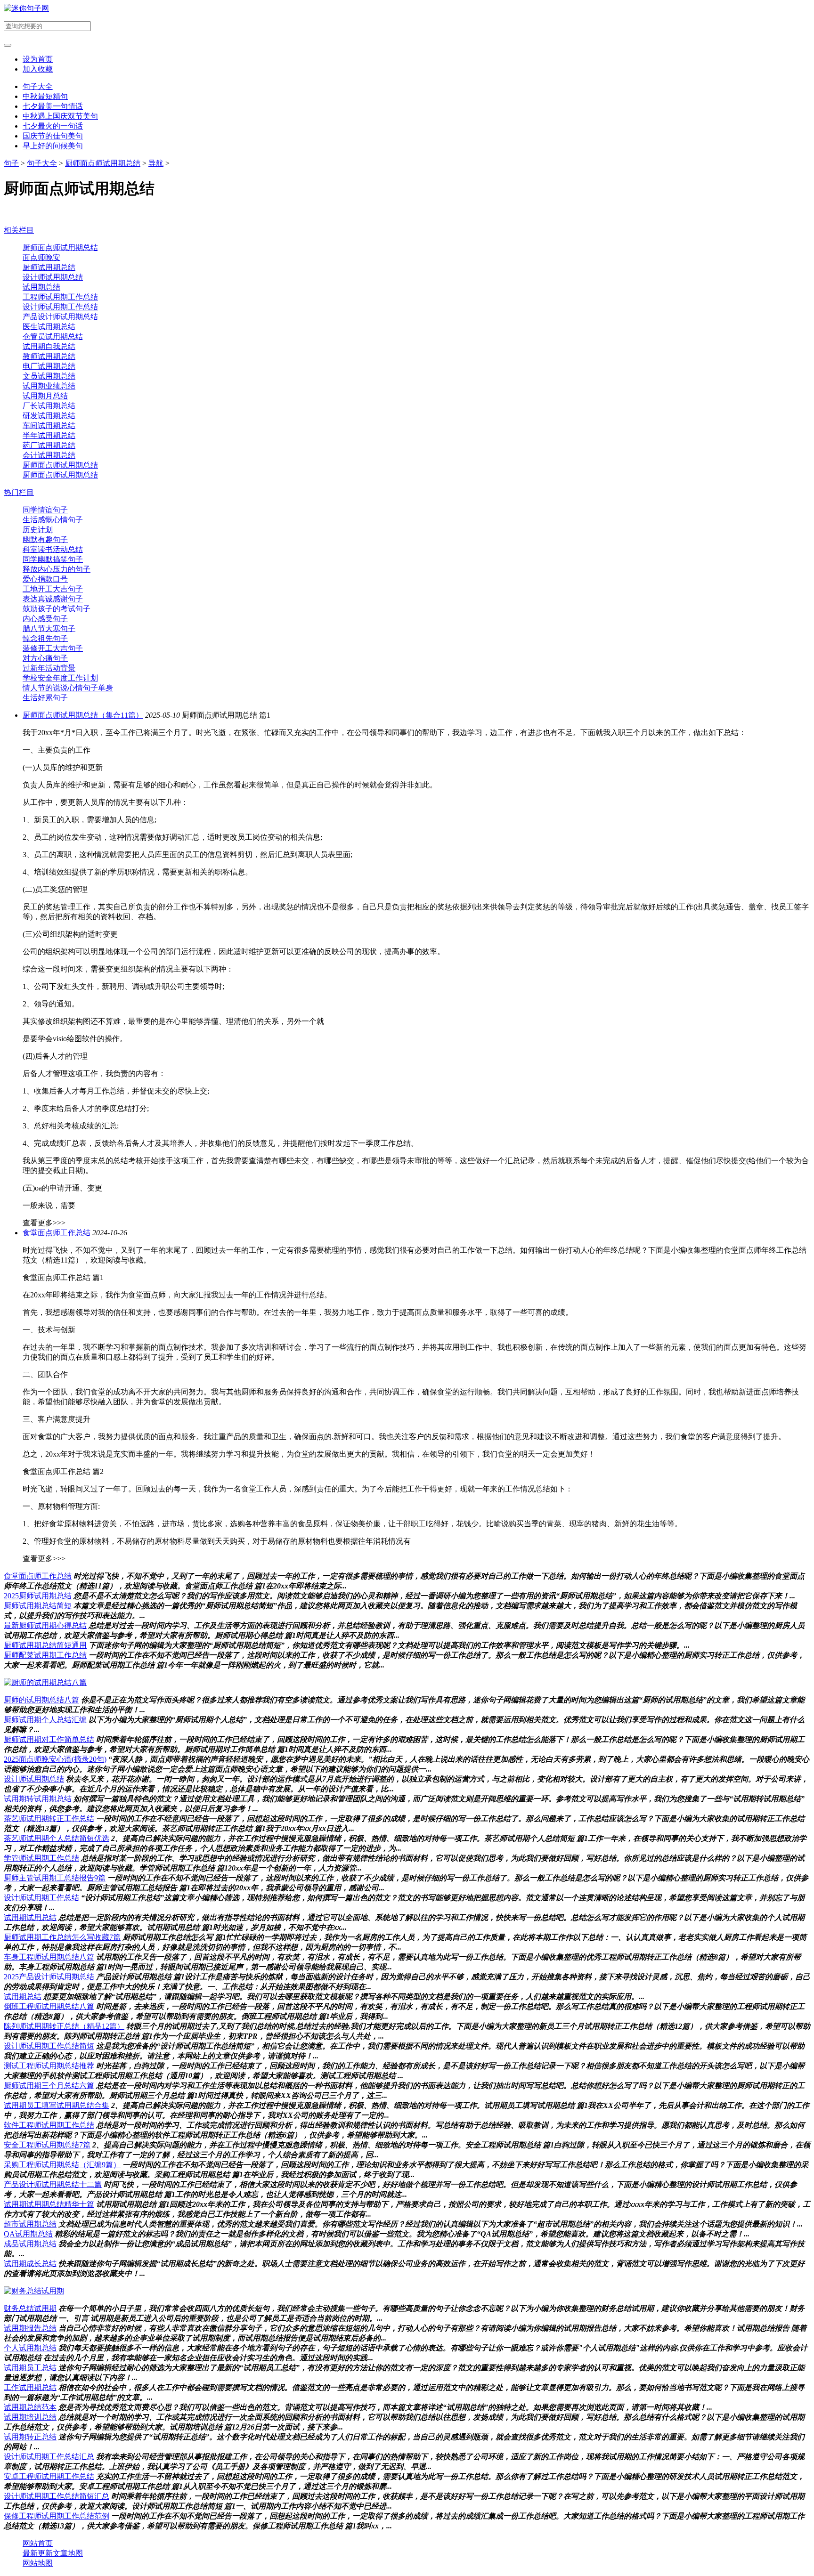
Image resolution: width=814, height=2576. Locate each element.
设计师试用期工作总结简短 (49, 2046)
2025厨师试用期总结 (38, 1596)
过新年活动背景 (49, 668)
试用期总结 (41, 287)
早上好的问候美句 (53, 146)
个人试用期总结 (30, 2348)
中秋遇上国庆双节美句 (60, 116)
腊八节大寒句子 (49, 628)
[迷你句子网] (26, 8)
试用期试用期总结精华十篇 (49, 2204)
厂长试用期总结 (49, 406)
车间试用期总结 (49, 425)
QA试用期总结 (28, 2234)
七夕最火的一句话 (53, 126)
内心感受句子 (45, 619)
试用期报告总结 (30, 2328)
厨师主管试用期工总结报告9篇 (55, 1878)
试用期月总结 (45, 396)
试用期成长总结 (30, 2264)
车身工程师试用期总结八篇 (49, 1957)
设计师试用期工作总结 (60, 307)
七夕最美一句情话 (53, 106)
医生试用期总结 (49, 327)
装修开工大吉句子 (53, 648)
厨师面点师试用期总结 (103, 163)
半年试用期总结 (49, 435)
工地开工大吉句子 (53, 589)
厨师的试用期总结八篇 (41, 1700)
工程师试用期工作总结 (60, 297)
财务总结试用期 (30, 2308)
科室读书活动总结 (53, 549)
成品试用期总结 (30, 2244)
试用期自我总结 (49, 346)
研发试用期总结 (49, 416)
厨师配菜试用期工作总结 (45, 1655)
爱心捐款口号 (45, 579)
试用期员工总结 (30, 2368)
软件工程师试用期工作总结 (49, 2125)
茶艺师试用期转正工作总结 (49, 1819)
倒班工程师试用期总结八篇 (49, 2006)
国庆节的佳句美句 (53, 136)
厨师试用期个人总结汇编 (45, 1720)
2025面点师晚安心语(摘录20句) (55, 1759)
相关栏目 (19, 230)
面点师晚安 (41, 257)
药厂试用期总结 (49, 445)
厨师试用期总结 (49, 267)
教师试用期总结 (49, 356)
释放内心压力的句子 (57, 569)
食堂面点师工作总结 (57, 1233)
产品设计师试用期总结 (60, 317)
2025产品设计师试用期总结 (49, 1977)
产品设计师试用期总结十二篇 (53, 2184)
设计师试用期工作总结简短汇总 (57, 2496)
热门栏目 (19, 492)
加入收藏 (38, 69)
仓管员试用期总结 (53, 336)
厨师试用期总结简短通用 (45, 1645)
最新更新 (38, 2553)
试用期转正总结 (30, 2437)
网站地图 (38, 2563)
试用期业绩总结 (49, 386)
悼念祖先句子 (45, 638)
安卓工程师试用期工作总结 (49, 2476)
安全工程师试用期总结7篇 (47, 2145)
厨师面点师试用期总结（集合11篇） (83, 715)
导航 (156, 163)
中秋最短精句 (45, 96)
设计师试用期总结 (53, 277)
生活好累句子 (45, 698)
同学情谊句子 (45, 510)
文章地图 (68, 2553)
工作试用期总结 (30, 2387)
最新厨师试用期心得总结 (45, 1625)
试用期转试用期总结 (38, 1799)
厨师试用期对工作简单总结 (49, 1739)
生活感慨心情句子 (53, 520)
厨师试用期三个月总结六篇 (49, 2086)
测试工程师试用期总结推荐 (49, 2066)
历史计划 (38, 530)
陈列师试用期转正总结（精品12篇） (64, 2026)
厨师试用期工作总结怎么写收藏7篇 (62, 1937)
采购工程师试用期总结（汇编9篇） (62, 2165)
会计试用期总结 (49, 455)
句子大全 (38, 86)
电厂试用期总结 (49, 366)
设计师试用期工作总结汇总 (49, 2457)
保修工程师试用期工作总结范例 (57, 2516)
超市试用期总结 (30, 2224)
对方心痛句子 (45, 658)
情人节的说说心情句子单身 (68, 688)
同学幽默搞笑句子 (53, 559)
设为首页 (38, 59)
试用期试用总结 (30, 1917)
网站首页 (38, 2543)
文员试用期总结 (49, 376)
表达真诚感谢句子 (53, 599)
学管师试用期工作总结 (41, 1858)
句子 (11, 163)
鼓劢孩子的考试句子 (57, 609)
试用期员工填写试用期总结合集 (57, 2105)
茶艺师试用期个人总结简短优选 (57, 1838)
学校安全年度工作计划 (60, 678)
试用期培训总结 (30, 2417)
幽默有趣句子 (45, 539)
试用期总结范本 (30, 2407)
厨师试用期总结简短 (38, 1606)
